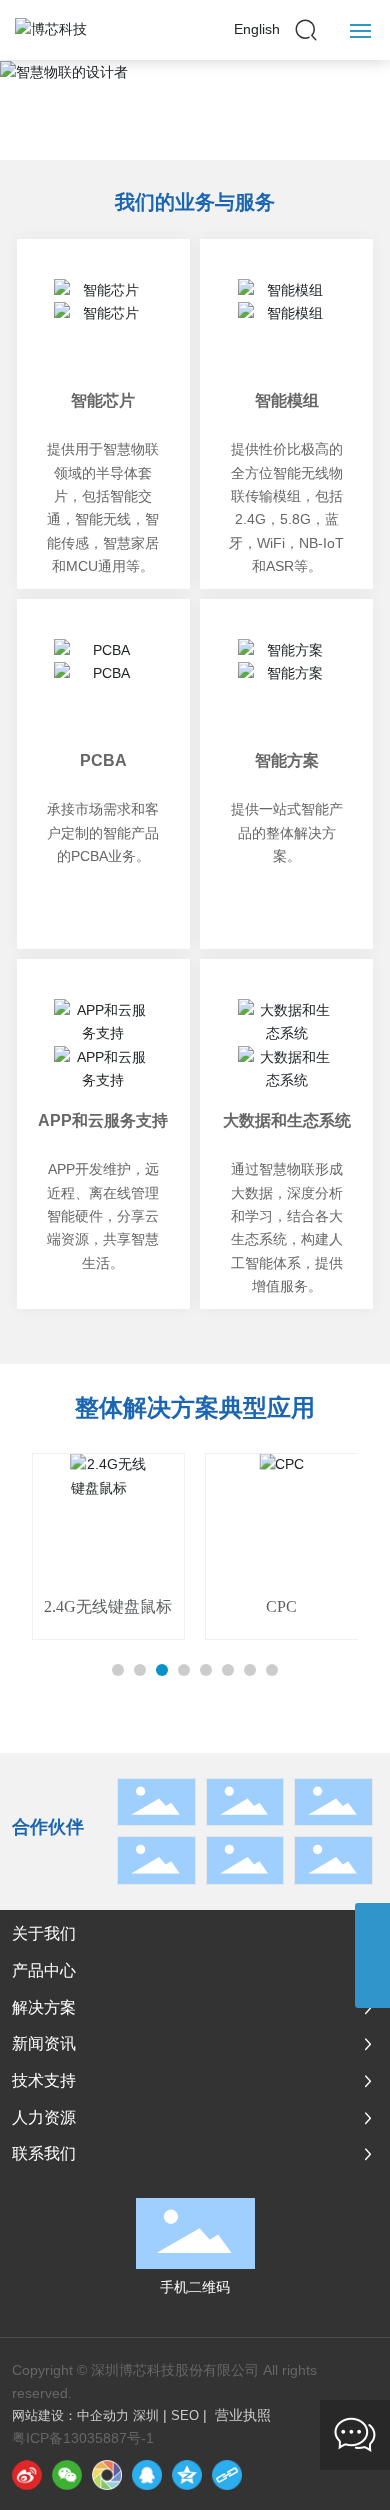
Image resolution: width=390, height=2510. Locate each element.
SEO (185, 2415)
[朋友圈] (107, 2475)
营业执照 (243, 2415)
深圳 (146, 2415)
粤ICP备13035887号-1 (83, 2438)
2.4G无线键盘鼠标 (108, 1606)
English (257, 29)
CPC (281, 1606)
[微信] (67, 2475)
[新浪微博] (27, 2475)
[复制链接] (227, 2475)
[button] (195, 71)
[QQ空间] (187, 2475)
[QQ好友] (147, 2475)
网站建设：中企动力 (70, 2415)
